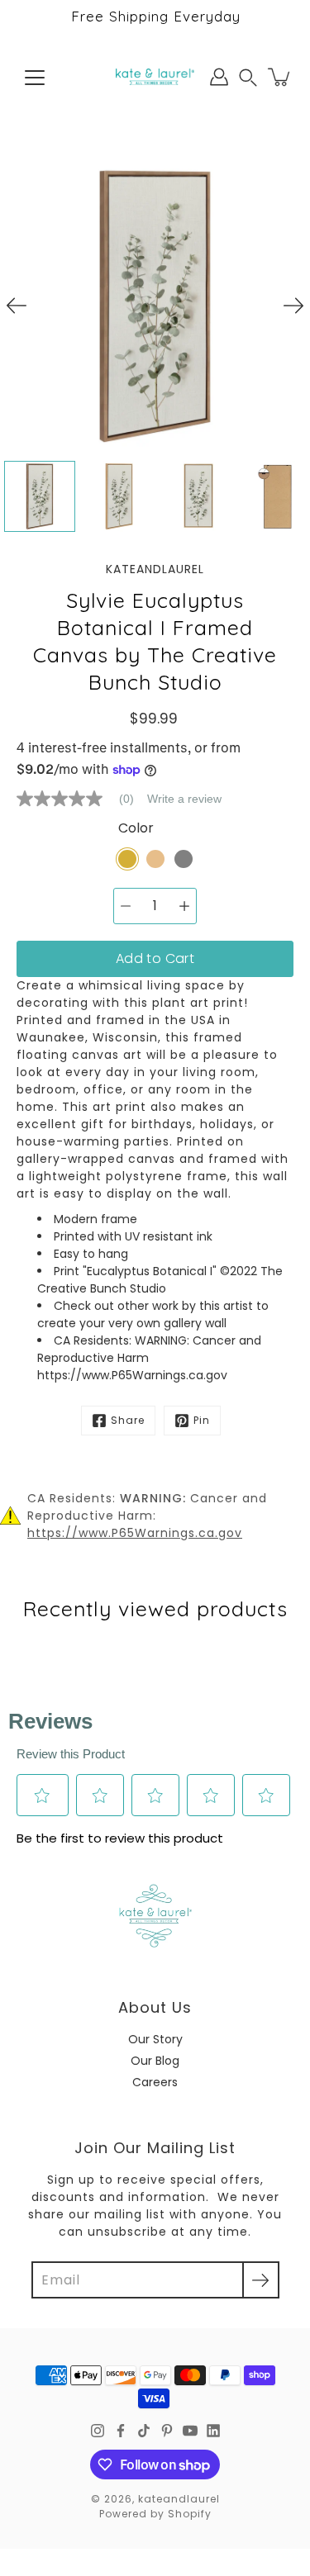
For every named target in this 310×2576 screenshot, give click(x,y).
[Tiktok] (144, 2431)
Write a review (184, 799)
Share (128, 1420)
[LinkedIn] (213, 2431)
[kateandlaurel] (155, 77)
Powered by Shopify (155, 2514)
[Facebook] (121, 2431)
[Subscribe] (261, 2280)
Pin (202, 1420)
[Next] (293, 306)
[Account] (219, 77)
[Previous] (17, 306)
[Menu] (35, 78)
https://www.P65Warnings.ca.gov (135, 1533)
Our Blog (155, 2061)
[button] (248, 77)
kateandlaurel (179, 2499)
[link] (82, 799)
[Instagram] (98, 2431)
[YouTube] (190, 2431)
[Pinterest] (167, 2431)
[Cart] (280, 77)
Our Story (155, 2039)
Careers (155, 2082)
